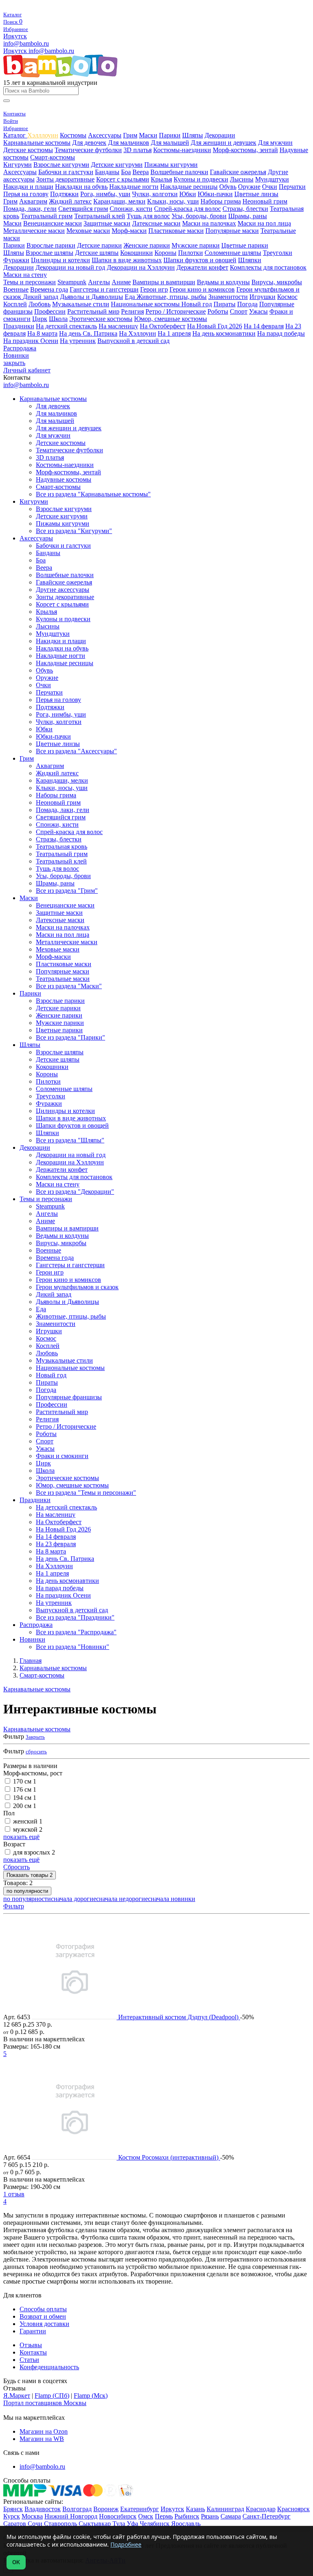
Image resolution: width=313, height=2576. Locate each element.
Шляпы (193, 135)
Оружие (249, 187)
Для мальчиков (129, 143)
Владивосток (43, 2509)
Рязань (210, 2516)
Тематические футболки (88, 150)
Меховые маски (88, 231)
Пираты (225, 304)
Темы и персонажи (30, 282)
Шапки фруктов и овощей (200, 260)
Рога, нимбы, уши (105, 194)
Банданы (107, 172)
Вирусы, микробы (277, 282)
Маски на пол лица (264, 223)
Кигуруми (18, 165)
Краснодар (261, 2509)
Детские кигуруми (117, 165)
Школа (58, 319)
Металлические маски (34, 231)
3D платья (138, 150)
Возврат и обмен (43, 2316)
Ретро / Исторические (176, 311)
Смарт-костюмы (53, 157)
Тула (119, 2524)
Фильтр (14, 1906)
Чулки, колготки (155, 194)
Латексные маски (156, 223)
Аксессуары (105, 135)
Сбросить (17, 1867)
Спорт (239, 311)
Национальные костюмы (146, 304)
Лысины (242, 179)
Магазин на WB (42, 2439)
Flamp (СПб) (52, 2396)
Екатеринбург (140, 2509)
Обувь (228, 187)
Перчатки (292, 187)
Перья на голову (26, 194)
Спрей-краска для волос (187, 209)
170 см (25, 1781)
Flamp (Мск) (91, 2396)
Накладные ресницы (189, 187)
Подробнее (126, 2544)
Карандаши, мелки (119, 201)
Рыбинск (187, 2516)
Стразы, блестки (245, 209)
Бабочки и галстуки (66, 172)
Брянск (13, 2509)
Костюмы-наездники (182, 150)
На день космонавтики (224, 333)
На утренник (78, 341)
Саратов (15, 2524)
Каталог (15, 135)
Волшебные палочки (179, 172)
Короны (165, 253)
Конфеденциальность (49, 2367)
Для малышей (170, 143)
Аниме (121, 282)
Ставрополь (61, 2524)
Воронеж (106, 2509)
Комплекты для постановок (268, 267)
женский (28, 1821)
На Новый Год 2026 (215, 326)
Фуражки (16, 260)
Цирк (40, 319)
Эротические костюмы (101, 319)
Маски (148, 135)
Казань (195, 2509)
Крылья (161, 179)
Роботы (218, 311)
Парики (170, 135)
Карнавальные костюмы (37, 143)
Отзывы (31, 2345)
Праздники (19, 326)
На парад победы (281, 333)
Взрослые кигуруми (61, 165)
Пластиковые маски (176, 231)
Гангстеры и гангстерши (104, 289)
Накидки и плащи (28, 187)
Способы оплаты (43, 2309)
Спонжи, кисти (131, 209)
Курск (12, 2516)
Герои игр (154, 289)
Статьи (29, 2360)
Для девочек (89, 143)
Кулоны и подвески (201, 179)
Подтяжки (64, 194)
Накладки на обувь (81, 187)
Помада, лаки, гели (30, 209)
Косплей (15, 304)
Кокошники (137, 253)
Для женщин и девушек (224, 143)
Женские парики (147, 245)
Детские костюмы (28, 150)
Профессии (50, 311)
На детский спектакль (66, 326)
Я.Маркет (17, 2396)
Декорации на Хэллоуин (141, 267)
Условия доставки (44, 2324)
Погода (247, 304)
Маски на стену (25, 275)
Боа (126, 172)
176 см (25, 1789)
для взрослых (34, 1852)
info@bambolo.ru (51, 51)
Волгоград (77, 2509)
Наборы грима (221, 201)
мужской (28, 1829)
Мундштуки (272, 179)
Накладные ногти (134, 187)
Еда (131, 297)
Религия (132, 311)
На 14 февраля (264, 326)
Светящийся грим (83, 209)
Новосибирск (118, 2516)
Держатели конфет (202, 267)
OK (16, 2562)
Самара (231, 2516)
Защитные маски (107, 223)
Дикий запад (41, 297)
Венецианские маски (53, 223)
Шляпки (250, 260)
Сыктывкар (95, 2524)
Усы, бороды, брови (199, 216)
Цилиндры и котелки (61, 260)
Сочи (35, 2524)
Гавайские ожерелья (238, 172)
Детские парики (99, 245)
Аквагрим (33, 201)
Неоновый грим (265, 201)
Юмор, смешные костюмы (171, 319)
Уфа (132, 2524)
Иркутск (15, 36)
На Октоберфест (163, 326)
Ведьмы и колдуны (223, 282)
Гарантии (33, 2331)
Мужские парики (196, 245)
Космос (287, 297)
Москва (32, 2516)
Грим (130, 135)
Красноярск (293, 2509)
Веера (141, 172)
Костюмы (73, 135)
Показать (30, 1875)
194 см (25, 1798)
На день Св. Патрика (88, 333)
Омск (146, 2516)
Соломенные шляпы (233, 253)
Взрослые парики (51, 245)
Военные (16, 289)
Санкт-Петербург (267, 2516)
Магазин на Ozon (44, 2431)
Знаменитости (228, 297)
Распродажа (20, 348)
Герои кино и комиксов (202, 289)
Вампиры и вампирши (164, 282)
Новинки (16, 355)
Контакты (33, 2352)
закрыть (14, 363)
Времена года (49, 289)
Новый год (197, 304)
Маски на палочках (209, 223)
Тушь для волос (148, 216)
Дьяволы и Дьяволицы (91, 297)
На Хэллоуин (138, 333)
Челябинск (155, 2524)
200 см (25, 1806)
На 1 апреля (174, 333)
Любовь (40, 304)
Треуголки (278, 253)
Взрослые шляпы (50, 253)
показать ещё (21, 1837)
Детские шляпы (97, 253)
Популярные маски (232, 231)
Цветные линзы (256, 194)
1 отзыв (14, 2194)
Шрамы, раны (248, 216)
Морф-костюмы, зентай (245, 150)
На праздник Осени (31, 341)
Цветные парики (245, 245)
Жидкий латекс (70, 201)
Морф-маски (129, 231)
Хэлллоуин (43, 135)
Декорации (220, 135)
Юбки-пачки (215, 194)
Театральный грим (47, 216)
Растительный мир (93, 311)
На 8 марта (42, 333)
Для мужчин (275, 143)
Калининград (225, 2509)
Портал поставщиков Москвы (45, 2403)
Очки (270, 187)
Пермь (164, 2516)
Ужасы (258, 311)
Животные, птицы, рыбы (172, 297)
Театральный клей (100, 216)
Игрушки (262, 297)
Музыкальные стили (81, 304)
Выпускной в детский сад (133, 341)
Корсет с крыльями (123, 179)
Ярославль (186, 2524)
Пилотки (191, 253)
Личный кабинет (27, 370)
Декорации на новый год (70, 267)
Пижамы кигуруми (171, 165)
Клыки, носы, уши (173, 201)
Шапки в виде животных (127, 260)
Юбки (188, 194)
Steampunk (72, 282)
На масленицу (118, 326)
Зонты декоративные (65, 179)
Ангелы (99, 282)
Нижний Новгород (71, 2516)
